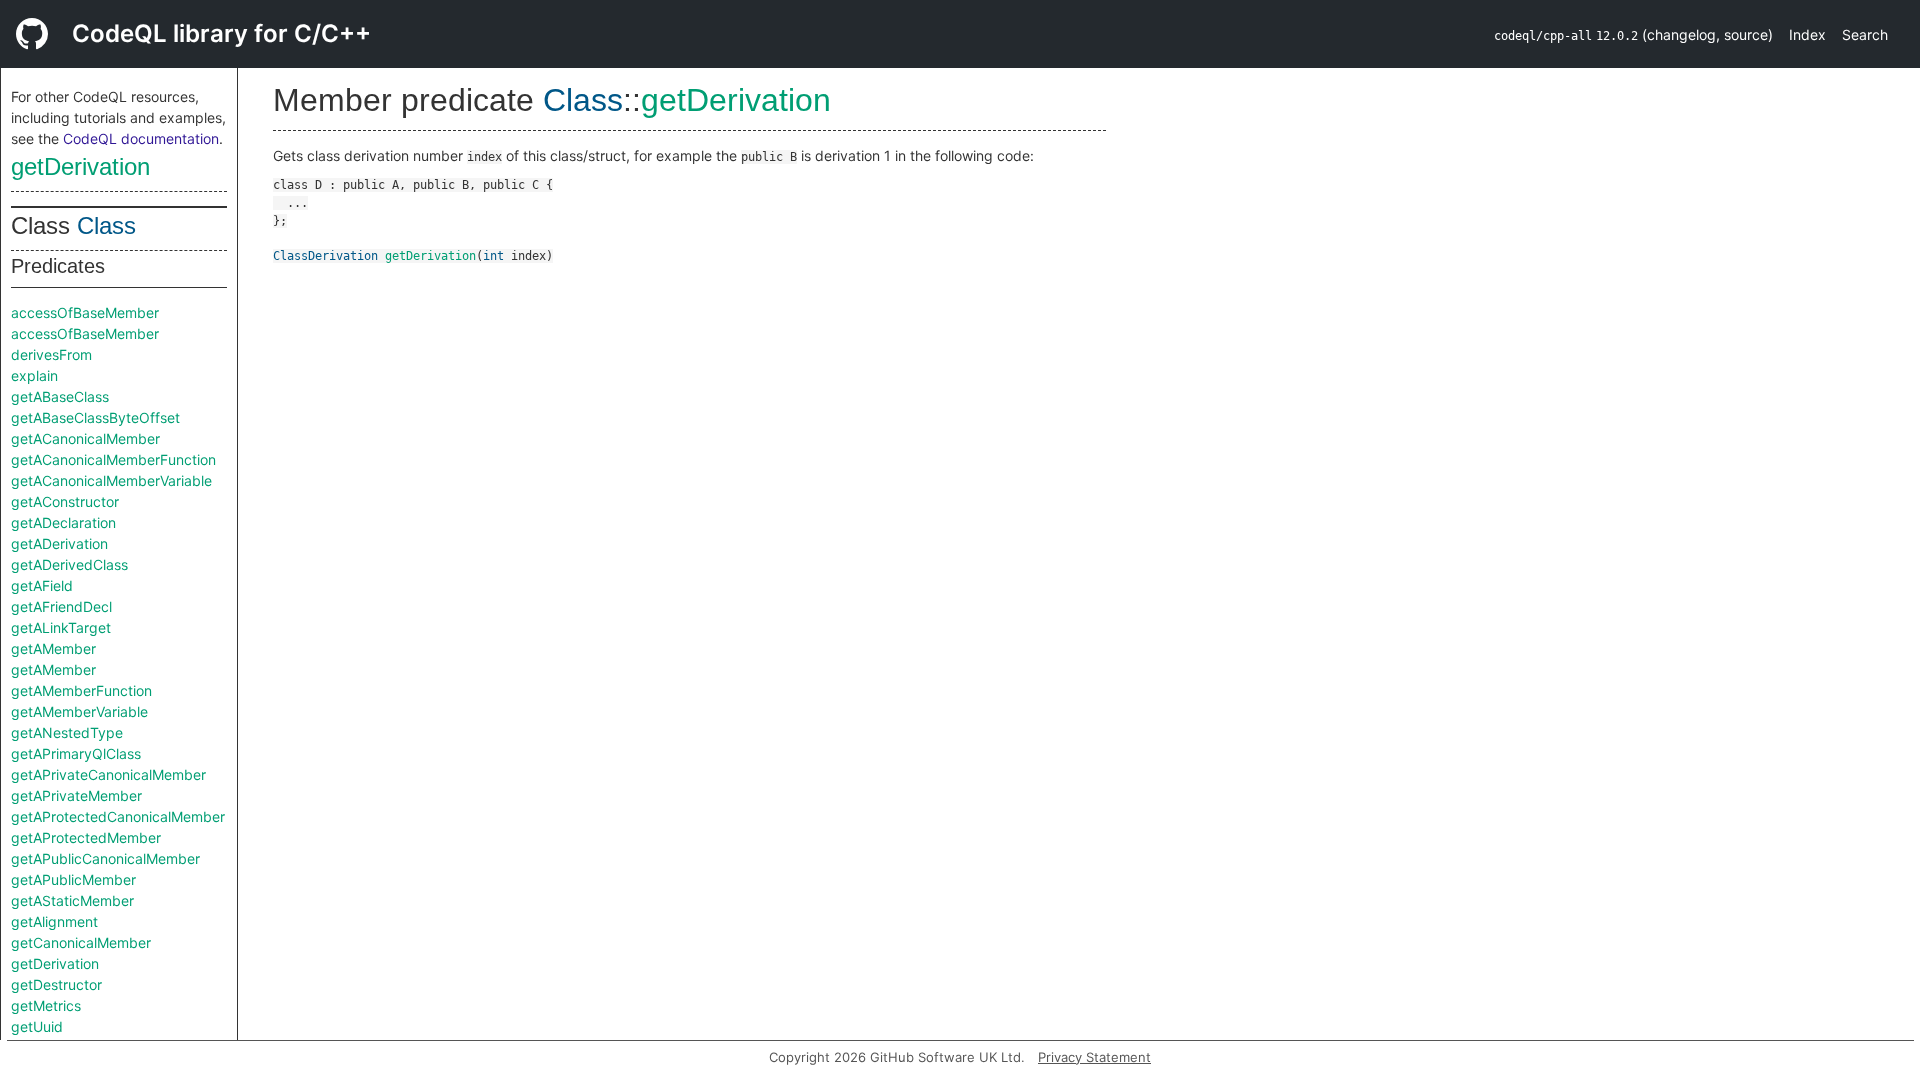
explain (34, 375)
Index (1807, 34)
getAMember (53, 648)
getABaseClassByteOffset (95, 417)
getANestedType (67, 732)
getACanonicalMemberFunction (113, 459)
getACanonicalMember (85, 438)
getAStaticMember (72, 900)
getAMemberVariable (79, 711)
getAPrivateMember (76, 795)
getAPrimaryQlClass (76, 753)
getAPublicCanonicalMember (105, 858)
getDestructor (56, 984)
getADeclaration (63, 522)
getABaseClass (60, 396)
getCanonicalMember (81, 942)
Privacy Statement (1094, 1057)
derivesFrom (51, 354)
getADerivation (59, 543)
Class (106, 225)
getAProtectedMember (86, 837)
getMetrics (46, 1005)
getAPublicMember (73, 879)
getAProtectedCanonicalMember (118, 816)
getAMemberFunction (81, 690)
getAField (42, 585)
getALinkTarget (61, 627)
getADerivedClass (69, 564)
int (493, 256)
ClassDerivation (325, 256)
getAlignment (54, 921)
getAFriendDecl (61, 606)
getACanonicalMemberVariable (111, 480)
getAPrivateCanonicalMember (108, 774)
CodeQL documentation (141, 138)
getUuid (37, 1026)
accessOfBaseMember (85, 312)
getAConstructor (65, 501)
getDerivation (80, 166)
